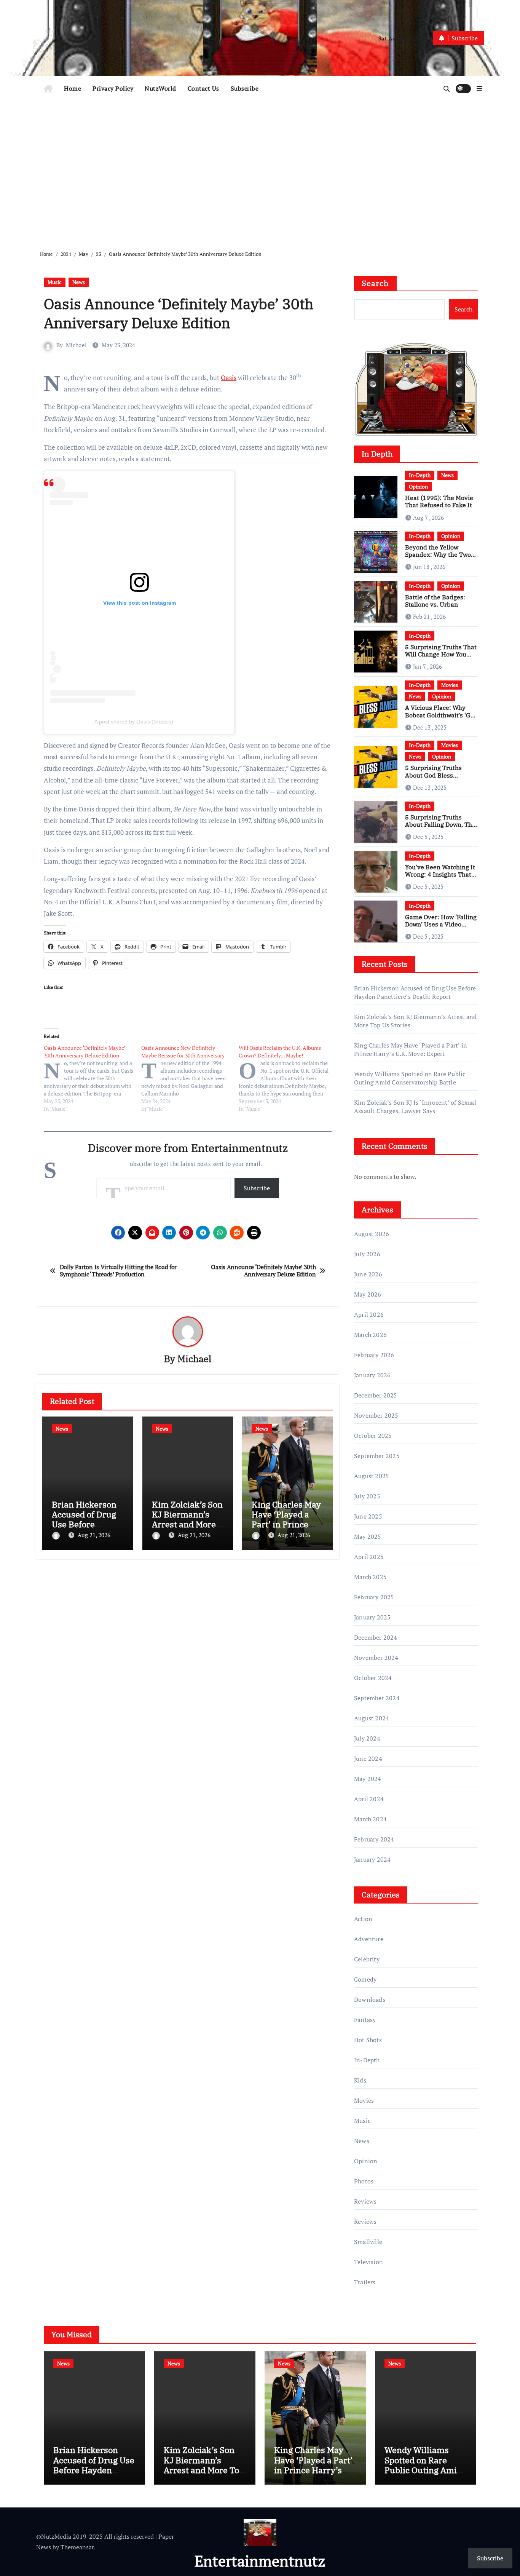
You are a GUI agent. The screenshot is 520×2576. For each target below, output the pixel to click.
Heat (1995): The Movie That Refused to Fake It (439, 501)
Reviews (365, 2201)
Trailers (365, 2282)
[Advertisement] (261, 170)
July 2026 (367, 1254)
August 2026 (372, 1234)
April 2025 (369, 1557)
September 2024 (377, 1698)
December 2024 (376, 1637)
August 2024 (372, 1718)
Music (55, 282)
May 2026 (368, 1294)
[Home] (48, 89)
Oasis (229, 378)
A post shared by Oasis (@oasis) (134, 722)
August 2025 (372, 1476)
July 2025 (367, 1496)
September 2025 (377, 1456)
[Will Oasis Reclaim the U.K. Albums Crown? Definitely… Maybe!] (287, 1078)
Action (363, 1919)
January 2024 (372, 1859)
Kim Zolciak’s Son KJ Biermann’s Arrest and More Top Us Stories (187, 1519)
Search (375, 283)
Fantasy (365, 2020)
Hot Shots (368, 2040)
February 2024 (374, 1839)
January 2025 (372, 1617)
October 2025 (373, 1436)
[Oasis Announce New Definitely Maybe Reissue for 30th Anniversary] (190, 1078)
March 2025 (370, 1577)
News (79, 282)
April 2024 (369, 1799)
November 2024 (376, 1658)
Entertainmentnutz (260, 2561)
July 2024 (367, 1738)
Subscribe (245, 88)
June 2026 (368, 1274)
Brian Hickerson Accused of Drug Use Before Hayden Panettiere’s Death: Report (415, 992)
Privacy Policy (113, 88)
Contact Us (203, 88)
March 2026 (370, 1335)
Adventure (369, 1939)
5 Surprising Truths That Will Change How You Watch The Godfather (441, 654)
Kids (360, 2080)
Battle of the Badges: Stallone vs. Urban (435, 601)
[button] (479, 88)
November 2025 (376, 1415)
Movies (450, 685)
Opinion (418, 486)
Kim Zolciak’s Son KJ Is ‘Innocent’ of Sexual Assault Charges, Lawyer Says (415, 1107)
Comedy (365, 1979)
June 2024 (368, 1758)
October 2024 (373, 1678)
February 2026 (374, 1355)
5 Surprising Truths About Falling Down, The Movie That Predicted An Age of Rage (441, 828)
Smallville (368, 2242)
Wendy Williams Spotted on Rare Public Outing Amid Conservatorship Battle (410, 1078)
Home (73, 88)
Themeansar (77, 2547)
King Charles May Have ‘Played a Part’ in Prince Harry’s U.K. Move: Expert (286, 1524)
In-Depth (420, 475)
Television (368, 2262)
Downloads (370, 1999)
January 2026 (372, 1375)
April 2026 (369, 1314)
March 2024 (370, 1819)
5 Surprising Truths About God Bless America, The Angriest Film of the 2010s (437, 779)
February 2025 (374, 1597)
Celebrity (367, 1959)
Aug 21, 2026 (94, 1535)
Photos (364, 2181)
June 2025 (368, 1516)
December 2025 (376, 1395)
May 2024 (368, 1779)
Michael (76, 345)
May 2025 (368, 1536)
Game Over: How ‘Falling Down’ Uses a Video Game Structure (441, 924)
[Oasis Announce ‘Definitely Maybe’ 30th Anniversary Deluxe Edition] (93, 1078)
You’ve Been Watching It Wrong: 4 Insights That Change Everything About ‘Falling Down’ (440, 878)
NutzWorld (160, 88)
